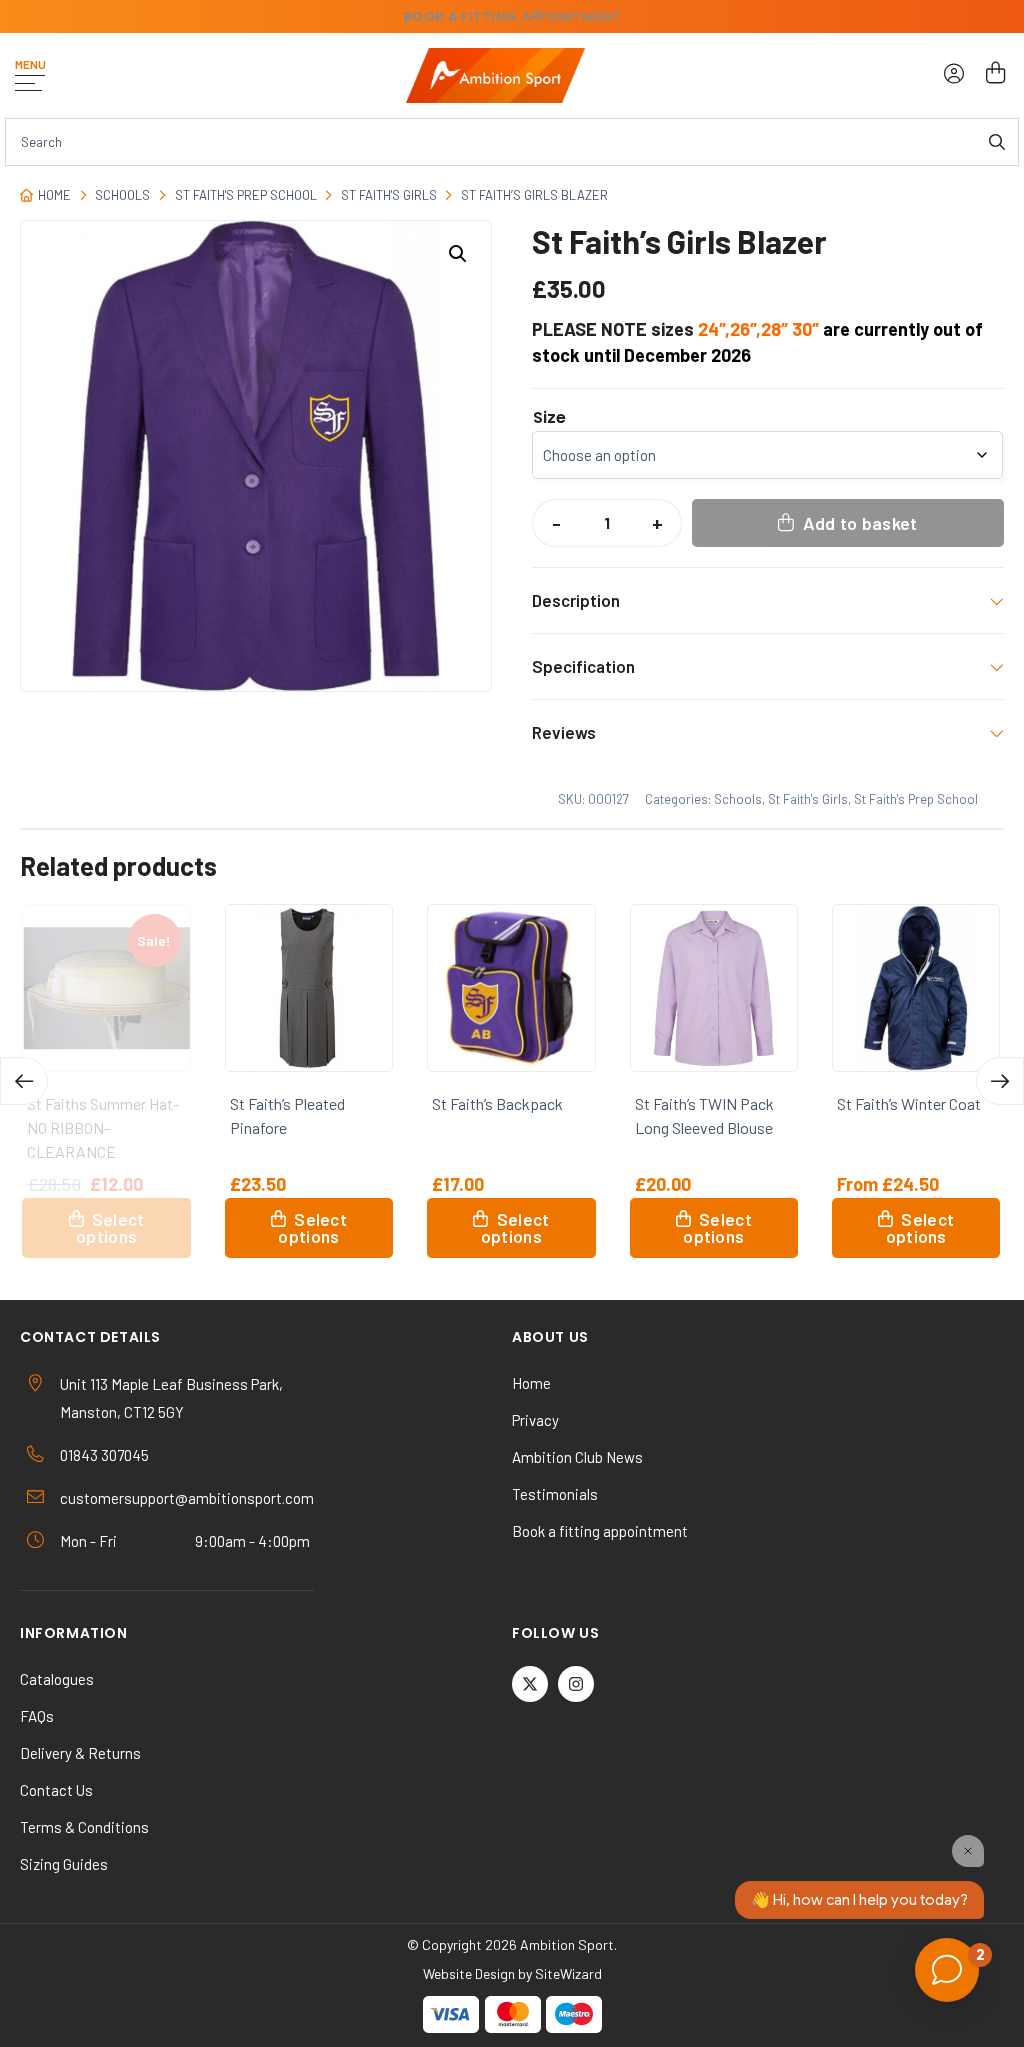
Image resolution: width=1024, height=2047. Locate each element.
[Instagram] (576, 1684)
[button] (458, 254)
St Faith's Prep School (246, 195)
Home (54, 195)
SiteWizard (568, 1973)
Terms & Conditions (84, 1827)
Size (549, 418)
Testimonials (555, 1494)
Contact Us (56, 1790)
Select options (109, 1227)
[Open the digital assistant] (947, 1970)
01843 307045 (104, 1455)
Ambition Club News (577, 1457)
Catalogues (57, 1679)
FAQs (37, 1716)
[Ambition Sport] (495, 75)
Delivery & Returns (80, 1753)
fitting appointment (512, 16)
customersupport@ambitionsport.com (187, 1498)
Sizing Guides (64, 1864)
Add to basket (860, 523)
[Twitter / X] (530, 1684)
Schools (122, 195)
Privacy (535, 1420)
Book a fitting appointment (600, 1531)
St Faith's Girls (389, 195)
